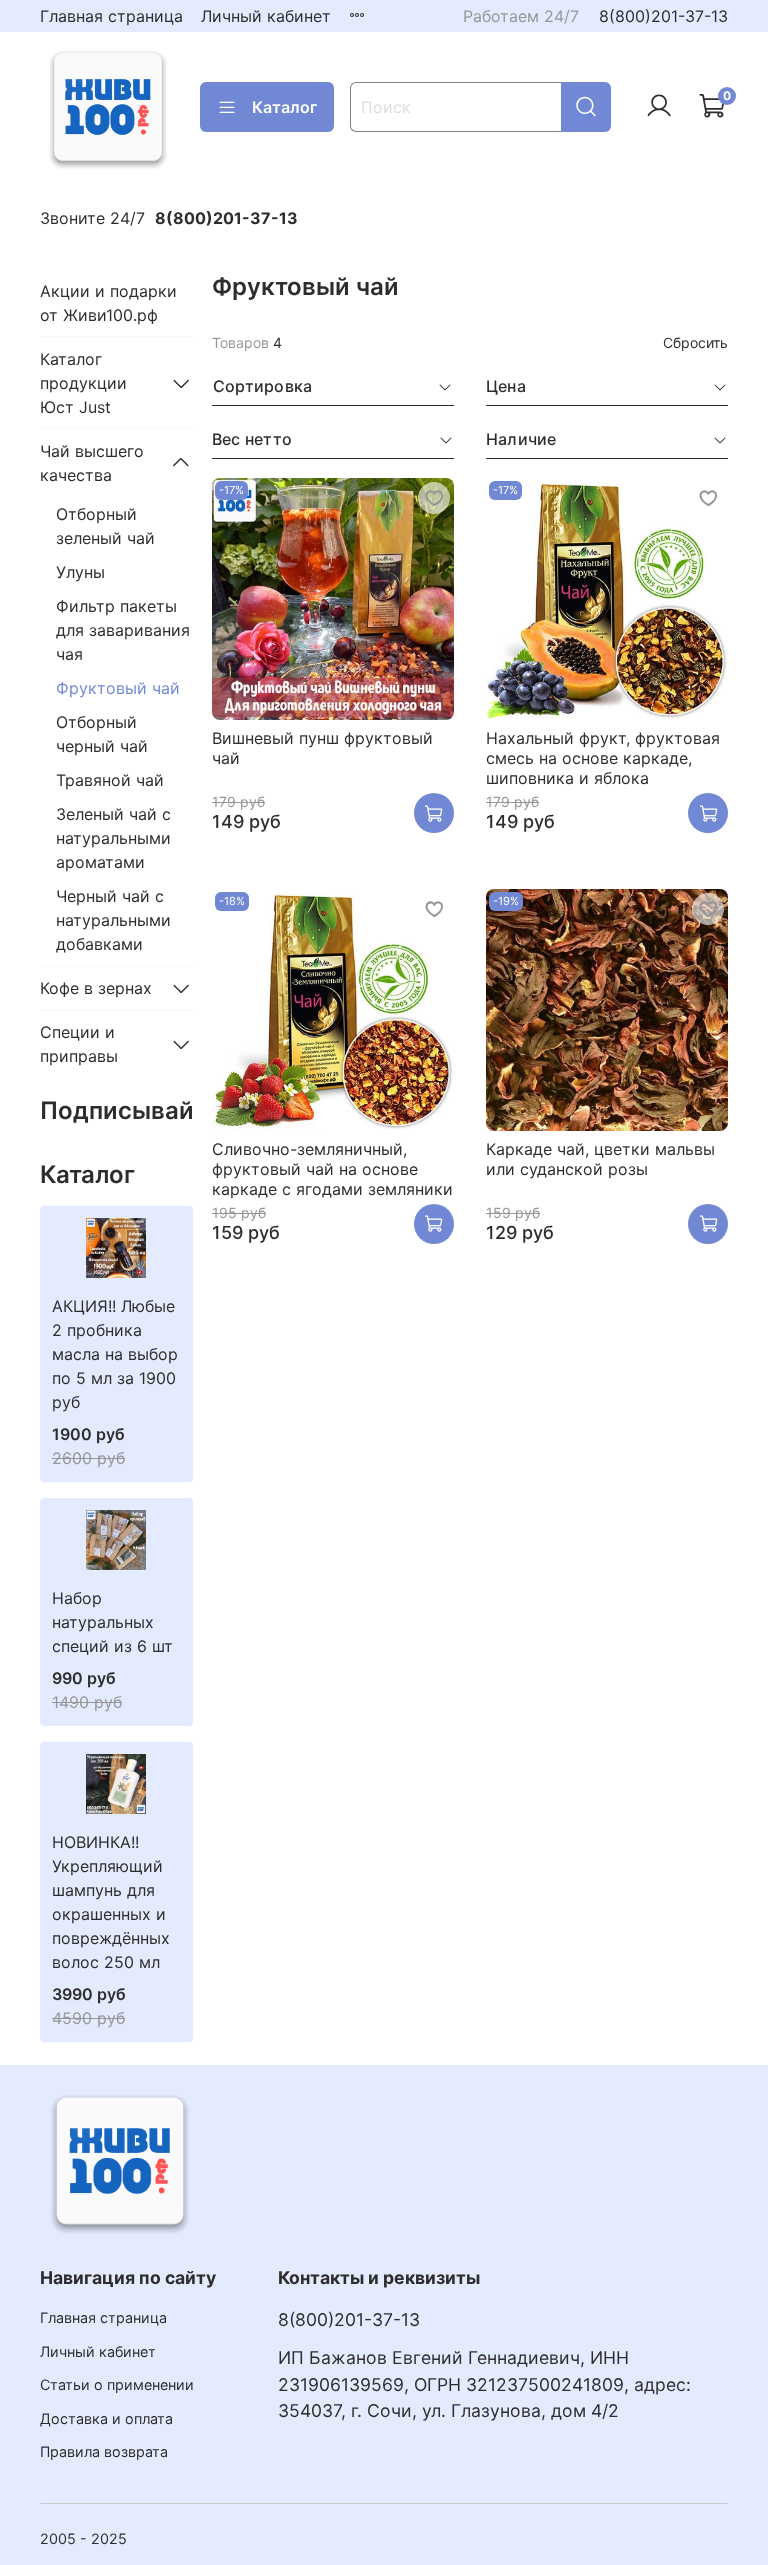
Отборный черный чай (102, 734)
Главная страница (111, 16)
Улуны (80, 572)
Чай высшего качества (92, 463)
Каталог (284, 107)
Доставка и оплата (106, 2418)
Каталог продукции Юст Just (83, 383)
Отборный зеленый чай (105, 526)
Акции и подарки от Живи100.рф (108, 303)
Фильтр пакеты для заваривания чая (123, 630)
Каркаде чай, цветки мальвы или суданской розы (600, 1159)
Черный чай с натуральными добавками (113, 920)
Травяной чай (110, 780)
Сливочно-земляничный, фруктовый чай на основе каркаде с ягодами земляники (332, 1169)
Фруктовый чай (118, 688)
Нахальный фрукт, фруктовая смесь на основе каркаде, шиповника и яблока (603, 758)
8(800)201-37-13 (663, 16)
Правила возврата (104, 2451)
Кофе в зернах (96, 988)
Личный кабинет (266, 16)
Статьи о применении (117, 2384)
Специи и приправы (79, 1044)
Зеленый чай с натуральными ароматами (113, 838)
